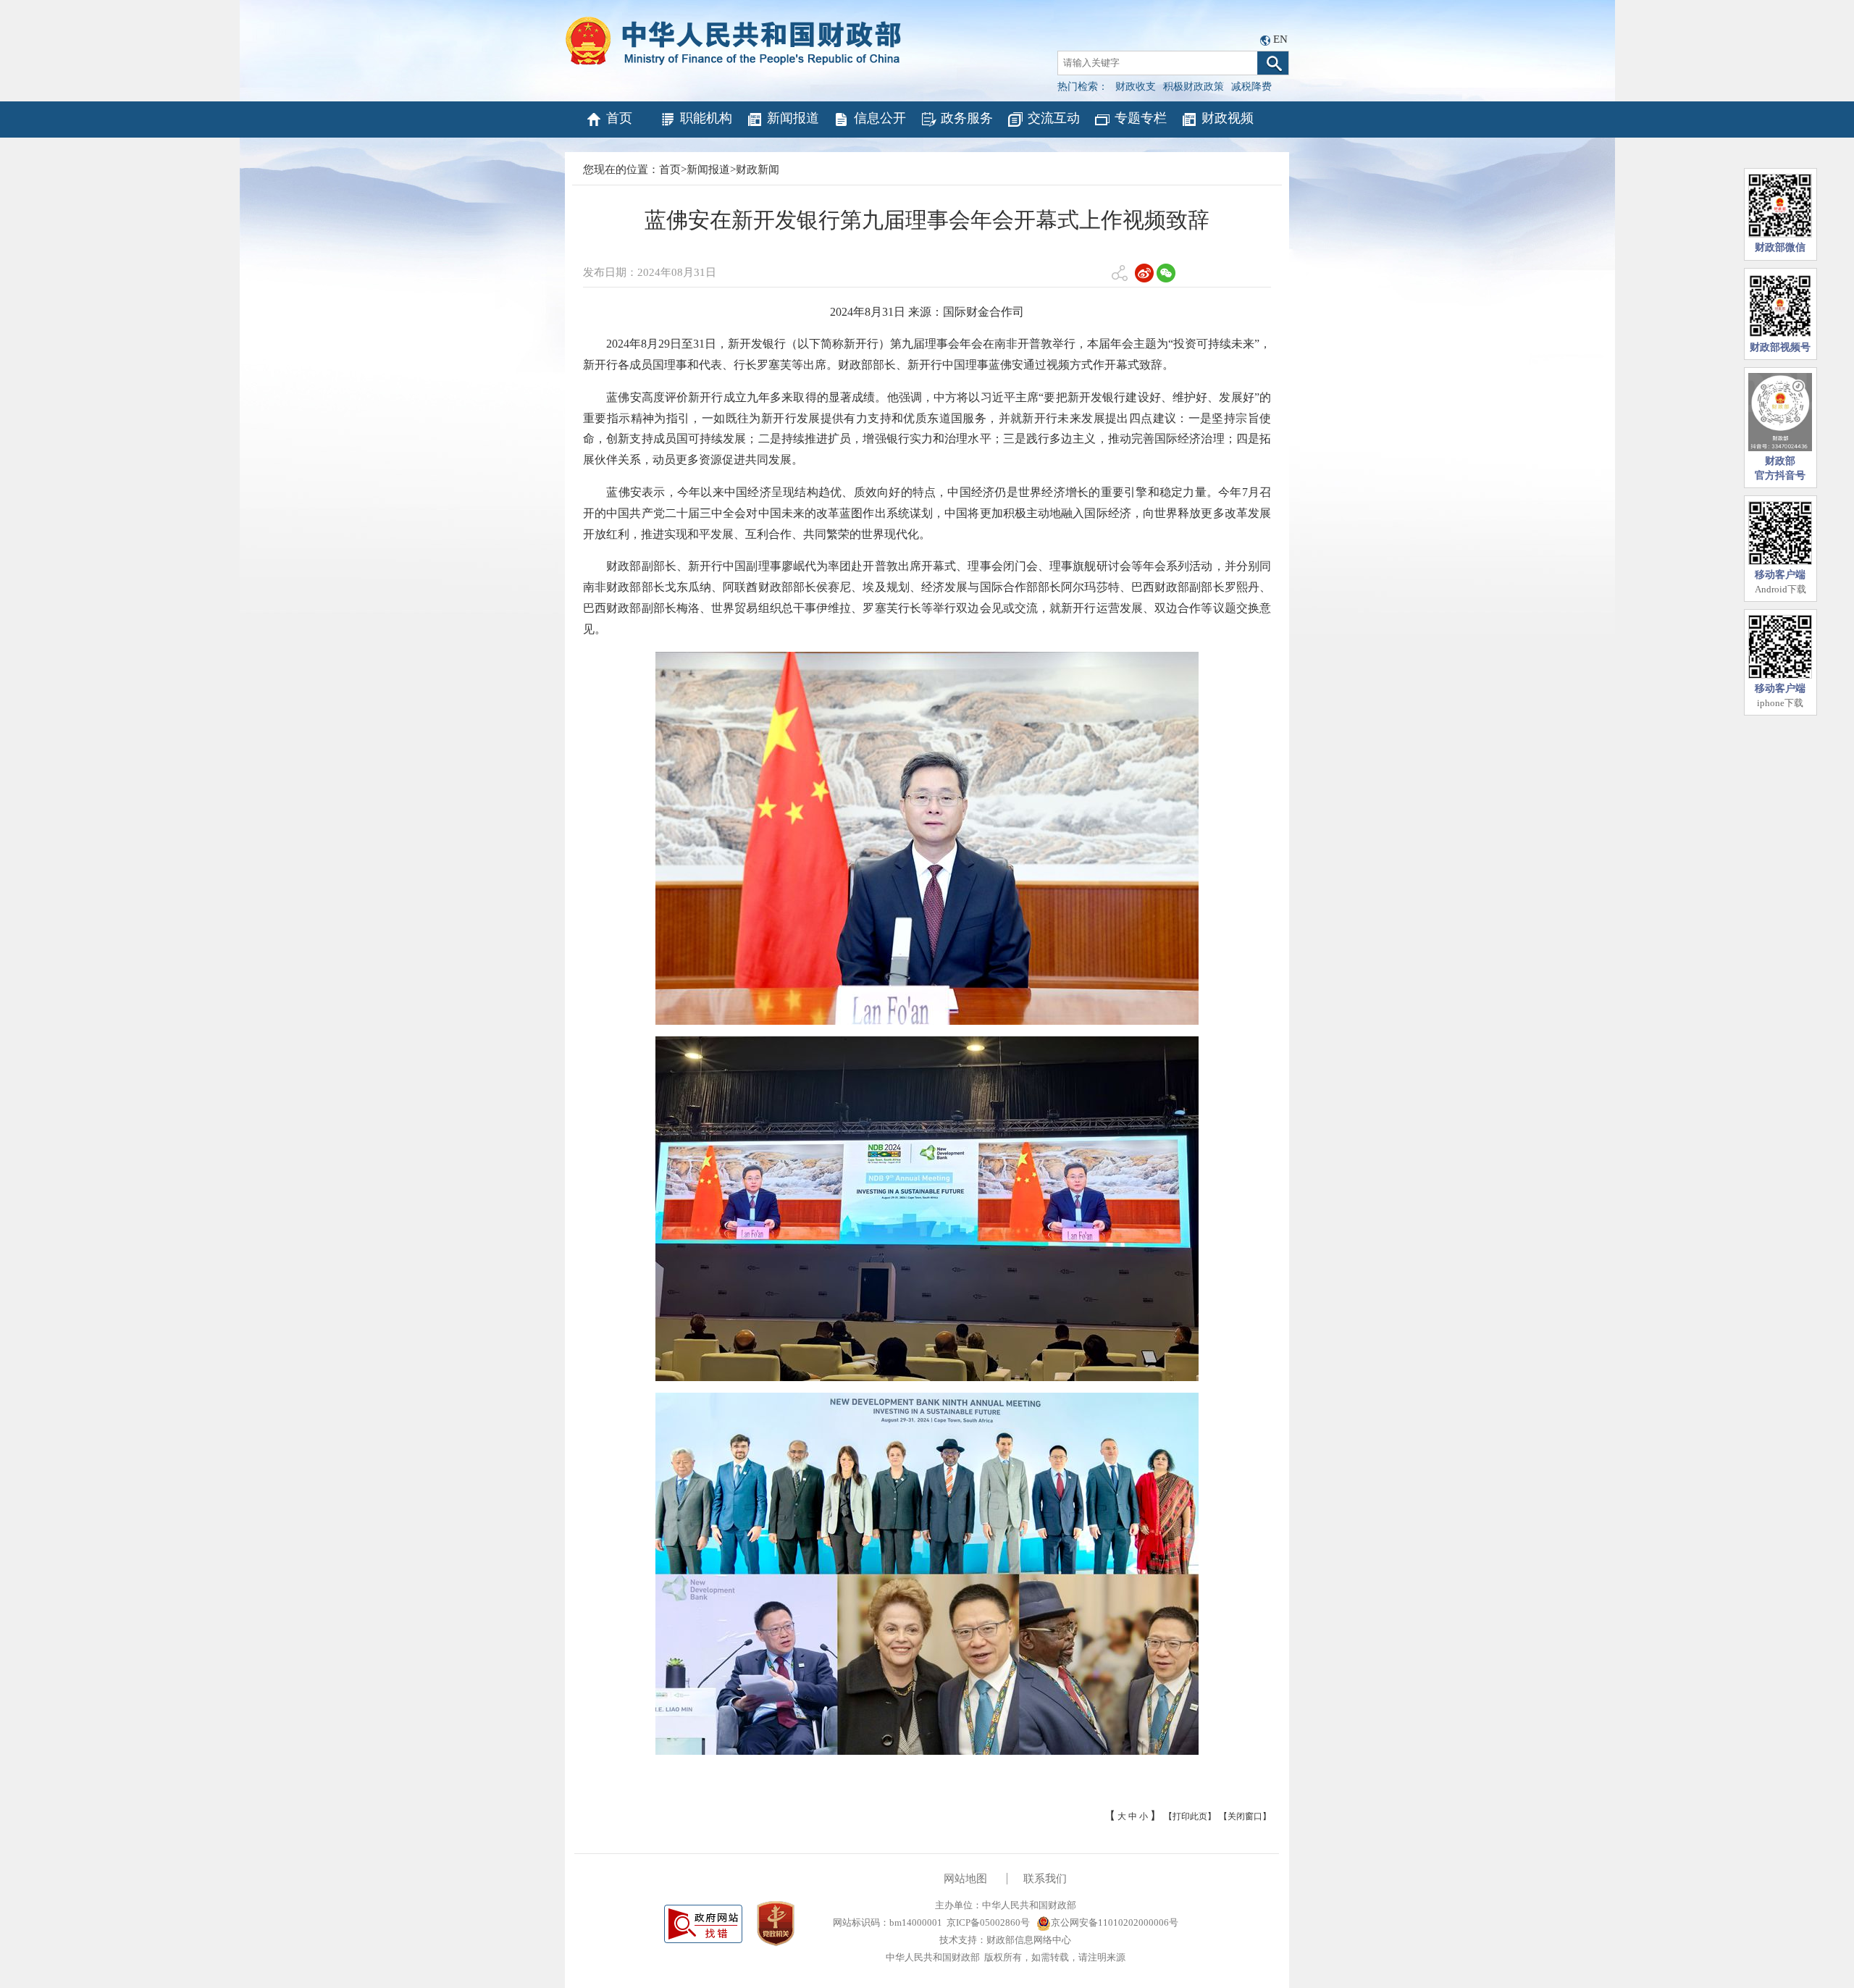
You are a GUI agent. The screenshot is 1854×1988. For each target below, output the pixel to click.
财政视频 (1228, 118)
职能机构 (706, 118)
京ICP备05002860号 (988, 1922)
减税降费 (1251, 87)
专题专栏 (1141, 118)
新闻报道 (793, 118)
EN (1280, 39)
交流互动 (1054, 118)
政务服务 (967, 118)
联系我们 (1045, 1879)
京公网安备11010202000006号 (1115, 1922)
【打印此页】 (1190, 1816)
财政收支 (1136, 87)
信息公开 (880, 118)
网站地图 (965, 1879)
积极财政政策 (1194, 87)
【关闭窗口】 (1245, 1816)
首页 (619, 118)
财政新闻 (758, 169)
